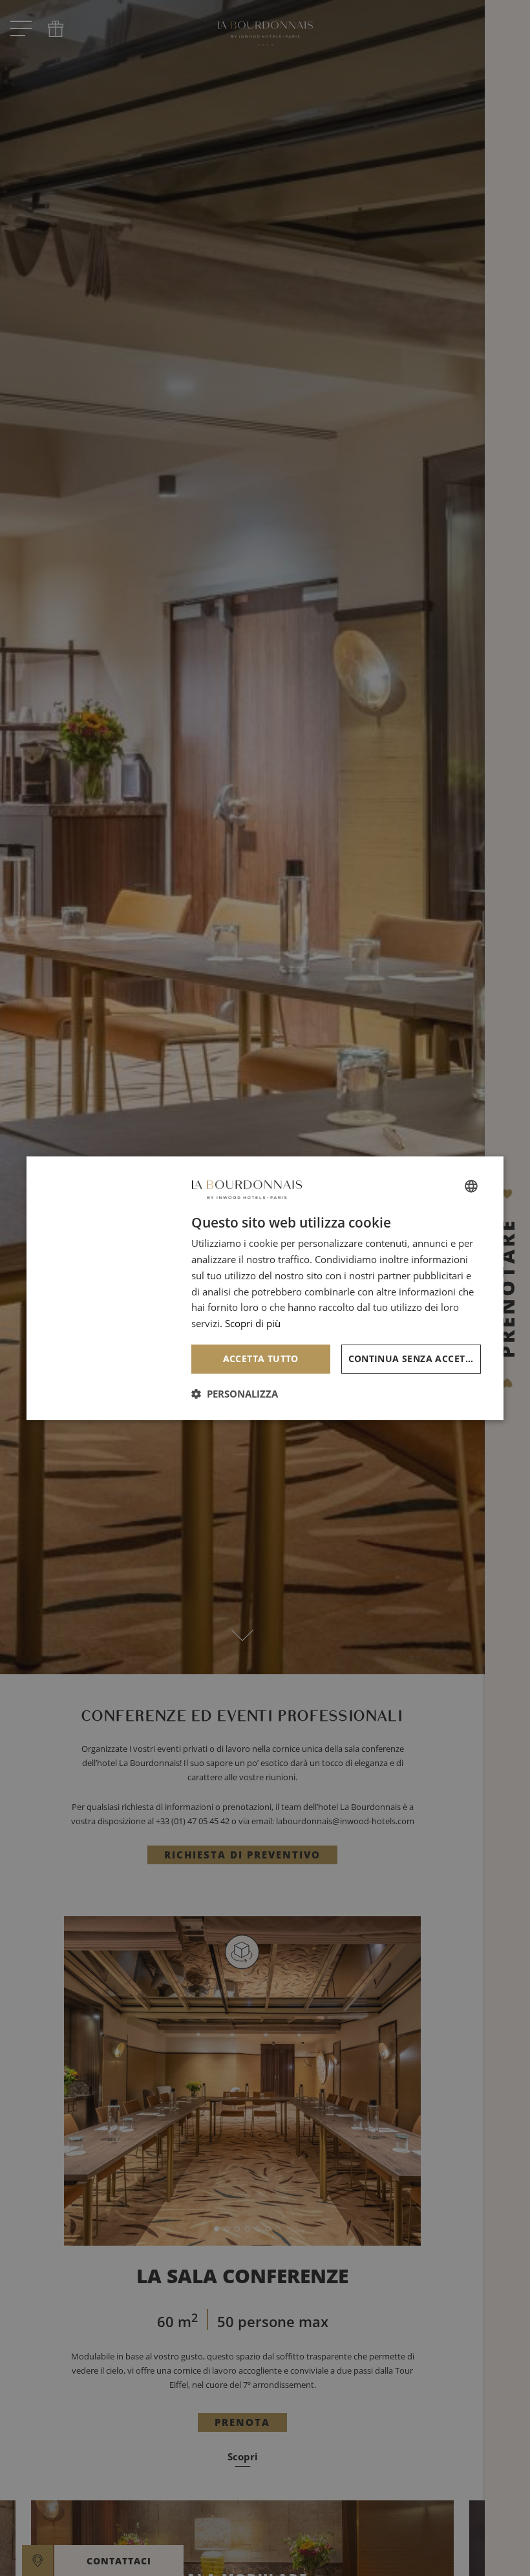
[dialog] (265, 1288)
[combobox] (471, 1186)
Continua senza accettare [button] (415, 1358)
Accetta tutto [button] (261, 1358)
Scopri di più (253, 1323)
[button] (235, 1394)
